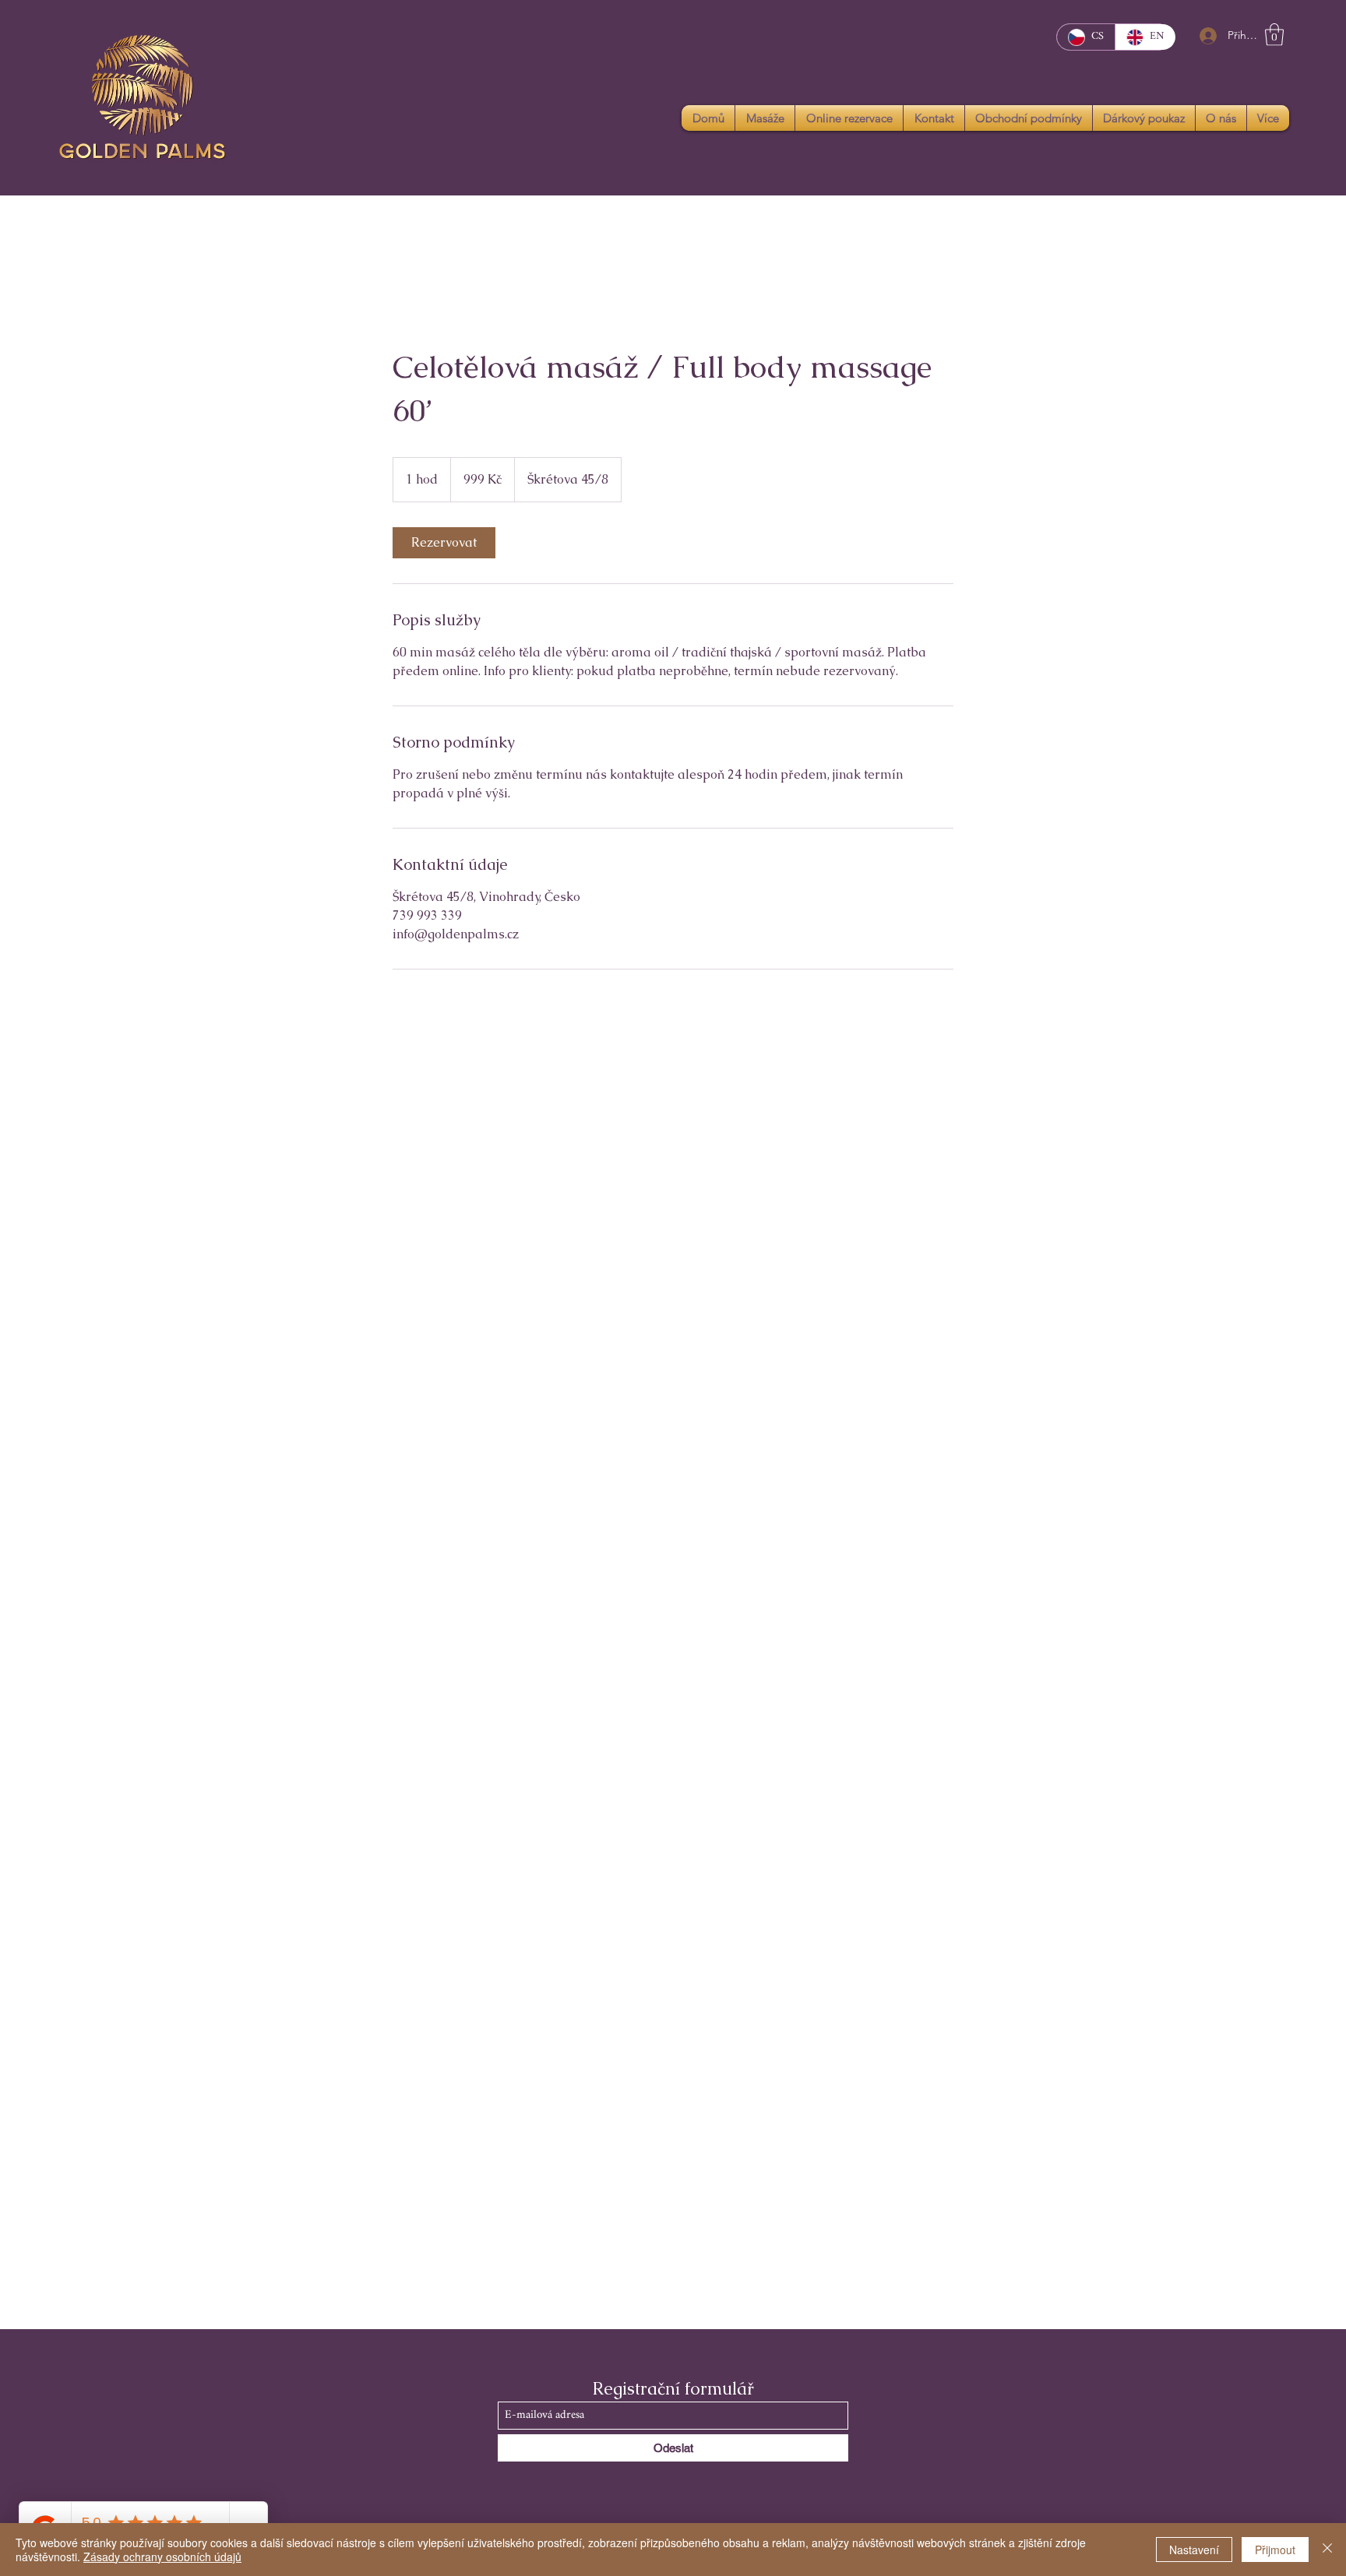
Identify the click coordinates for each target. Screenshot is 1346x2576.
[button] (1274, 35)
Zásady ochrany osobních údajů (162, 2557)
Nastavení (1194, 2550)
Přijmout (1275, 2550)
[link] (444, 543)
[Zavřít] (1327, 2550)
